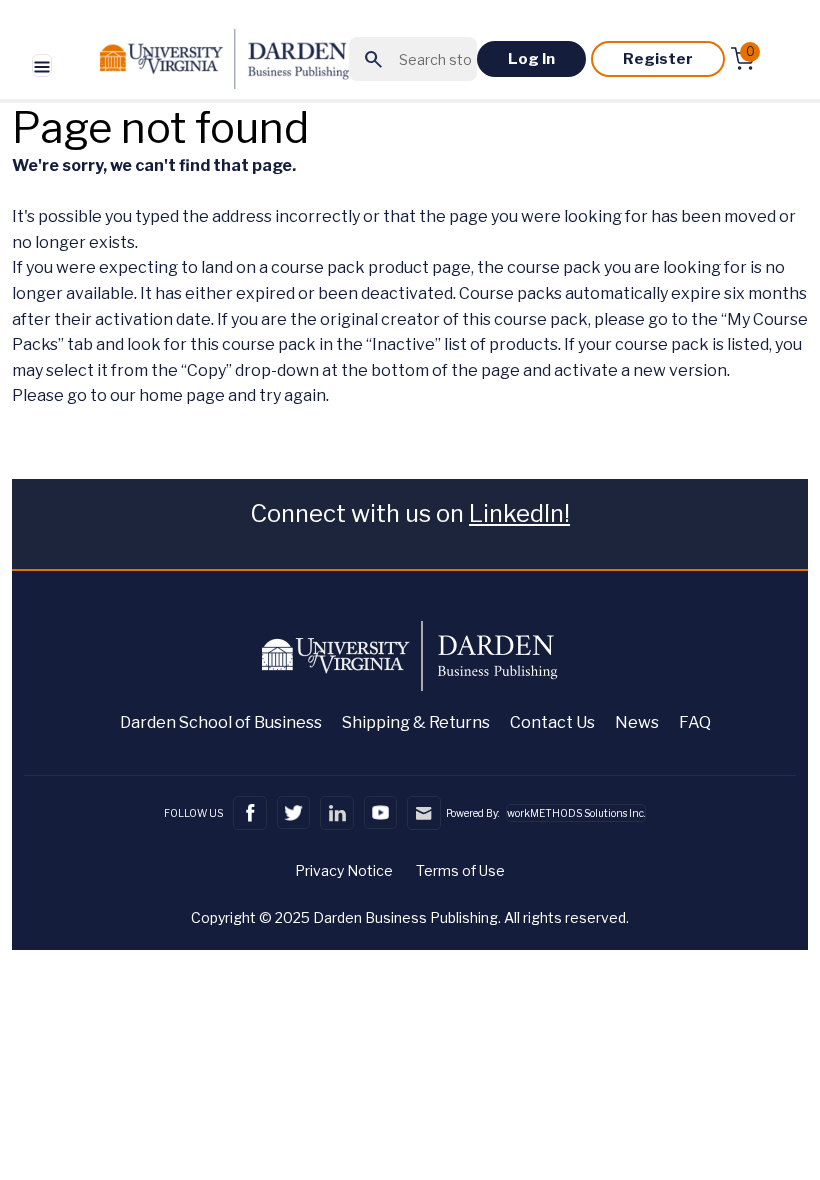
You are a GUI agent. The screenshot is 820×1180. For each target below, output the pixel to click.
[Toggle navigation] (42, 65)
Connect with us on (410, 513)
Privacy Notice (344, 870)
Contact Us (552, 722)
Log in (531, 59)
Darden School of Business (221, 722)
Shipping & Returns (416, 722)
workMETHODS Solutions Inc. (576, 813)
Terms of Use (460, 870)
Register (658, 59)
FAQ (695, 722)
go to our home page (146, 395)
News (637, 722)
